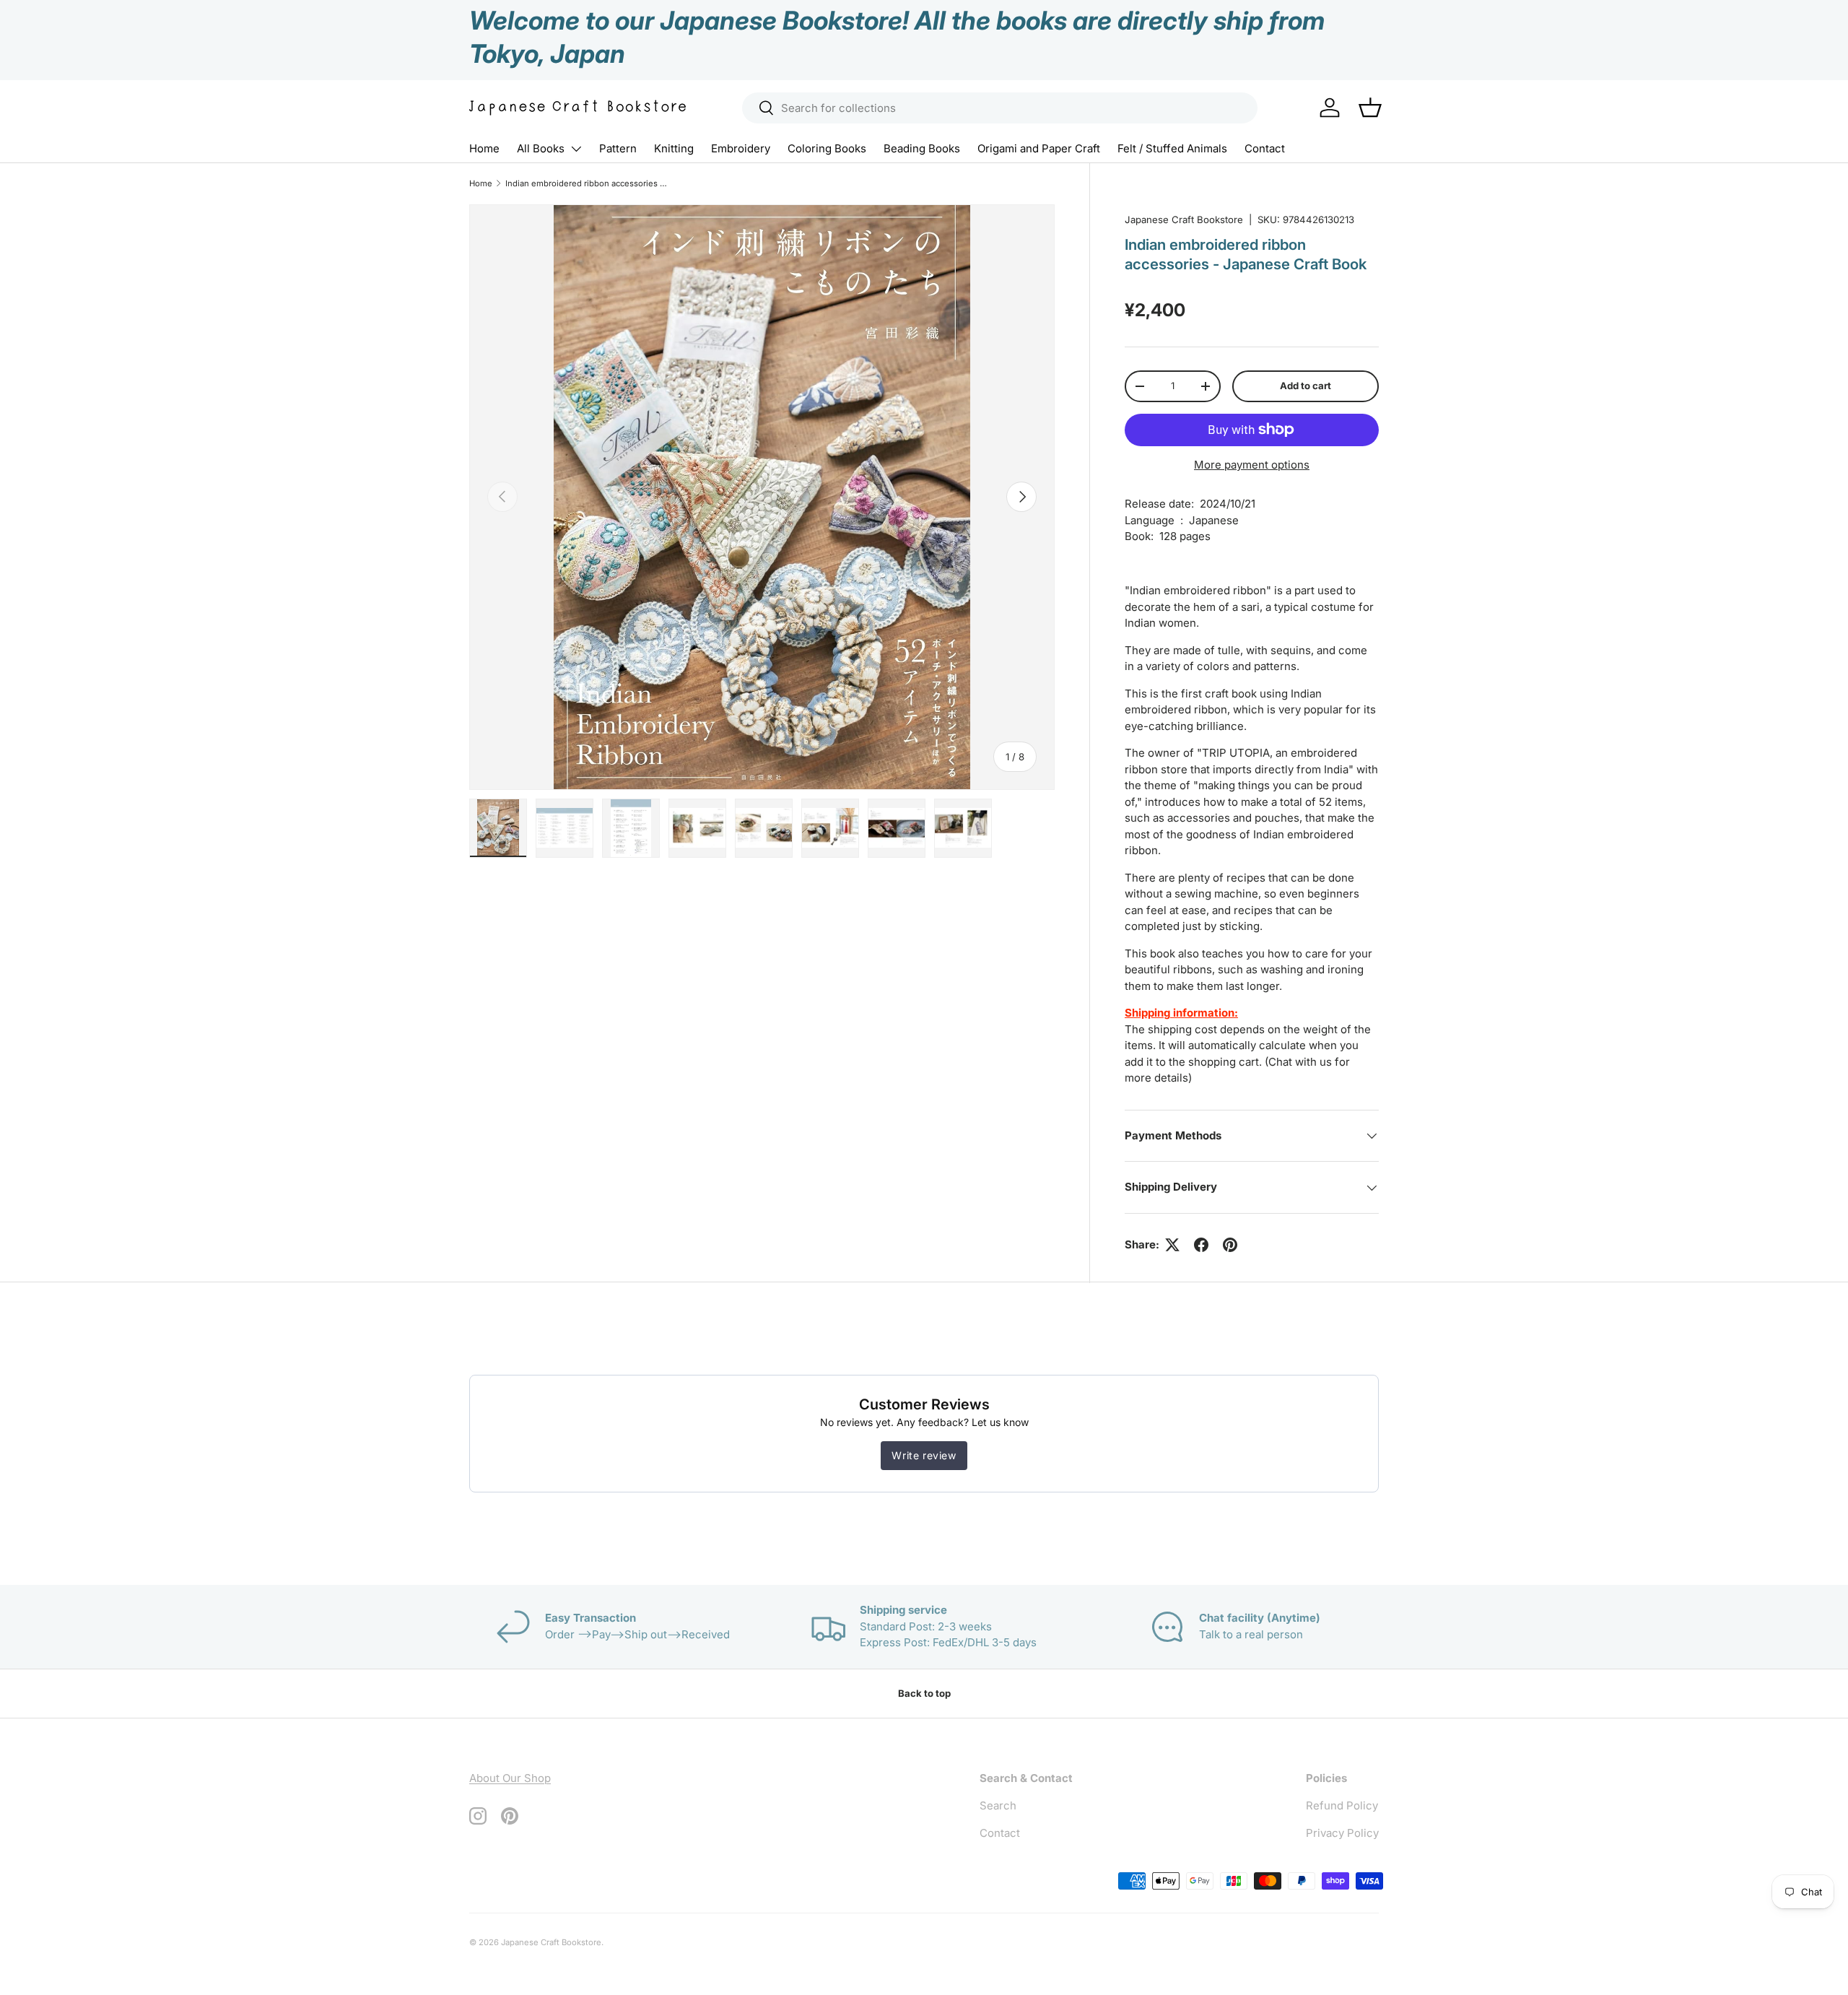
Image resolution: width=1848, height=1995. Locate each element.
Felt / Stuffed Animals (1172, 148)
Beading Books (922, 148)
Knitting (674, 148)
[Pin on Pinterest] (1230, 1245)
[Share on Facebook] (1201, 1245)
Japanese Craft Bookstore (1184, 220)
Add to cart (1306, 386)
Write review (924, 1455)
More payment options (1252, 465)
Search (998, 1805)
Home (484, 148)
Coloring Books (827, 148)
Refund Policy (1342, 1805)
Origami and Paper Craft (1039, 148)
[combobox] (1000, 108)
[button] (1370, 108)
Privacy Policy (1342, 1833)
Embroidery (741, 148)
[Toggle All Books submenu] (576, 149)
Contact (1265, 148)
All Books (541, 148)
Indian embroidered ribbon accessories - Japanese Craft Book (587, 183)
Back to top (924, 1693)
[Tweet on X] (1172, 1245)
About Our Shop (510, 1778)
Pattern (618, 148)
